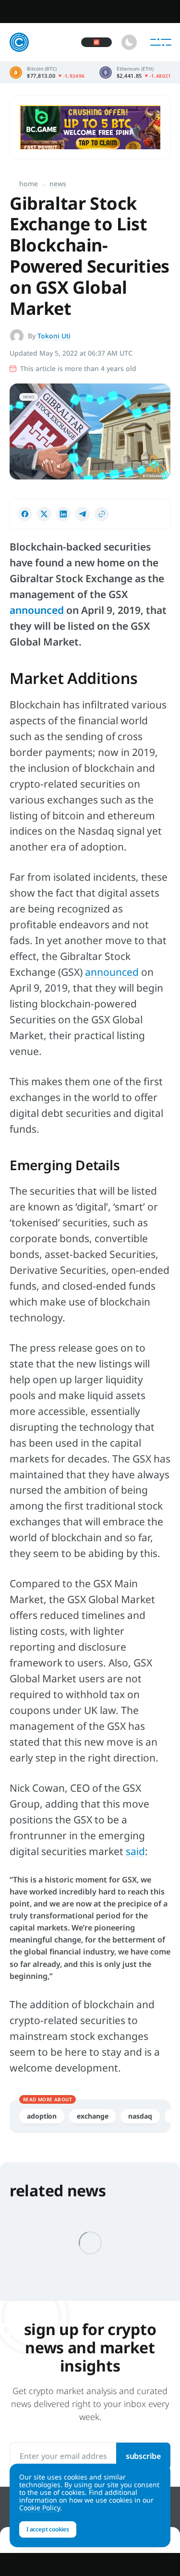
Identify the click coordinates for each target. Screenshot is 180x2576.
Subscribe (143, 2456)
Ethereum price (135, 72)
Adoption (42, 2116)
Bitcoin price (47, 72)
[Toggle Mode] (129, 42)
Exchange (92, 2116)
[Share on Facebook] (25, 514)
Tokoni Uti (54, 336)
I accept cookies (48, 2529)
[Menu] (161, 42)
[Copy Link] (102, 514)
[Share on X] (44, 514)
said (135, 1851)
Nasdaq (140, 2116)
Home (29, 184)
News (58, 184)
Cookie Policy (40, 2508)
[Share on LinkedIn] (63, 514)
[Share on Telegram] (83, 514)
